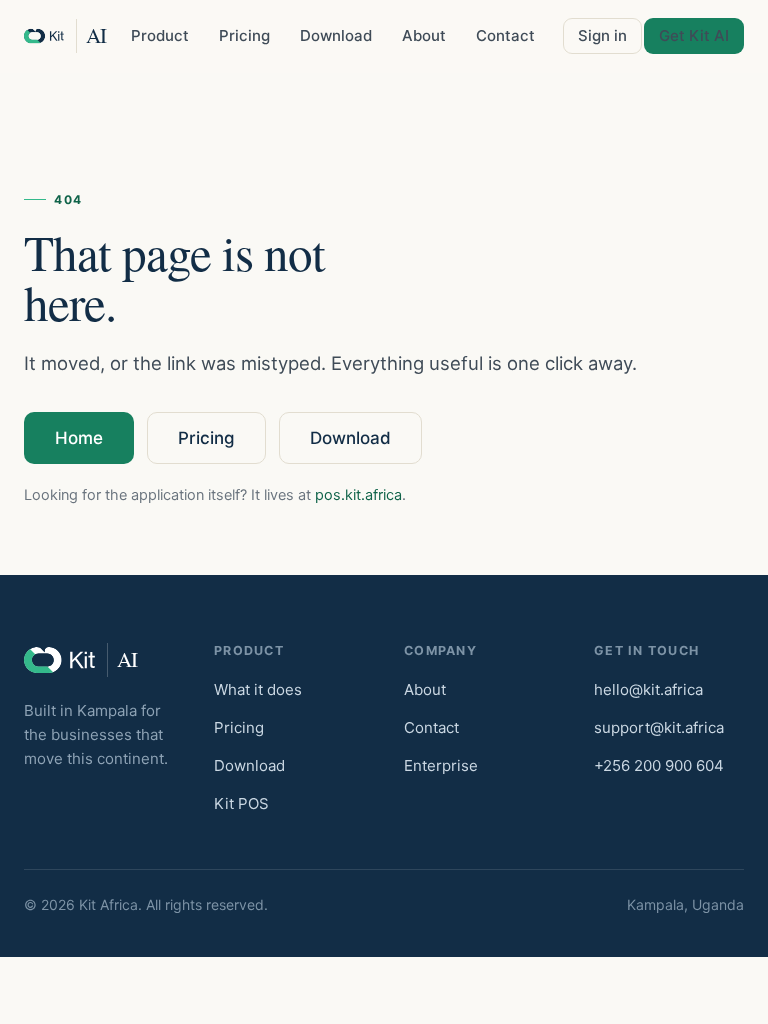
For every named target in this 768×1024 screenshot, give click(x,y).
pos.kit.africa (358, 495)
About (424, 35)
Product (160, 35)
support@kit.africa (659, 727)
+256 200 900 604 (659, 765)
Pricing (244, 35)
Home (79, 438)
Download (336, 35)
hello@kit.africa (648, 689)
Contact (505, 35)
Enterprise (441, 765)
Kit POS (241, 803)
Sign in (602, 35)
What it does (258, 689)
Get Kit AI (694, 35)
